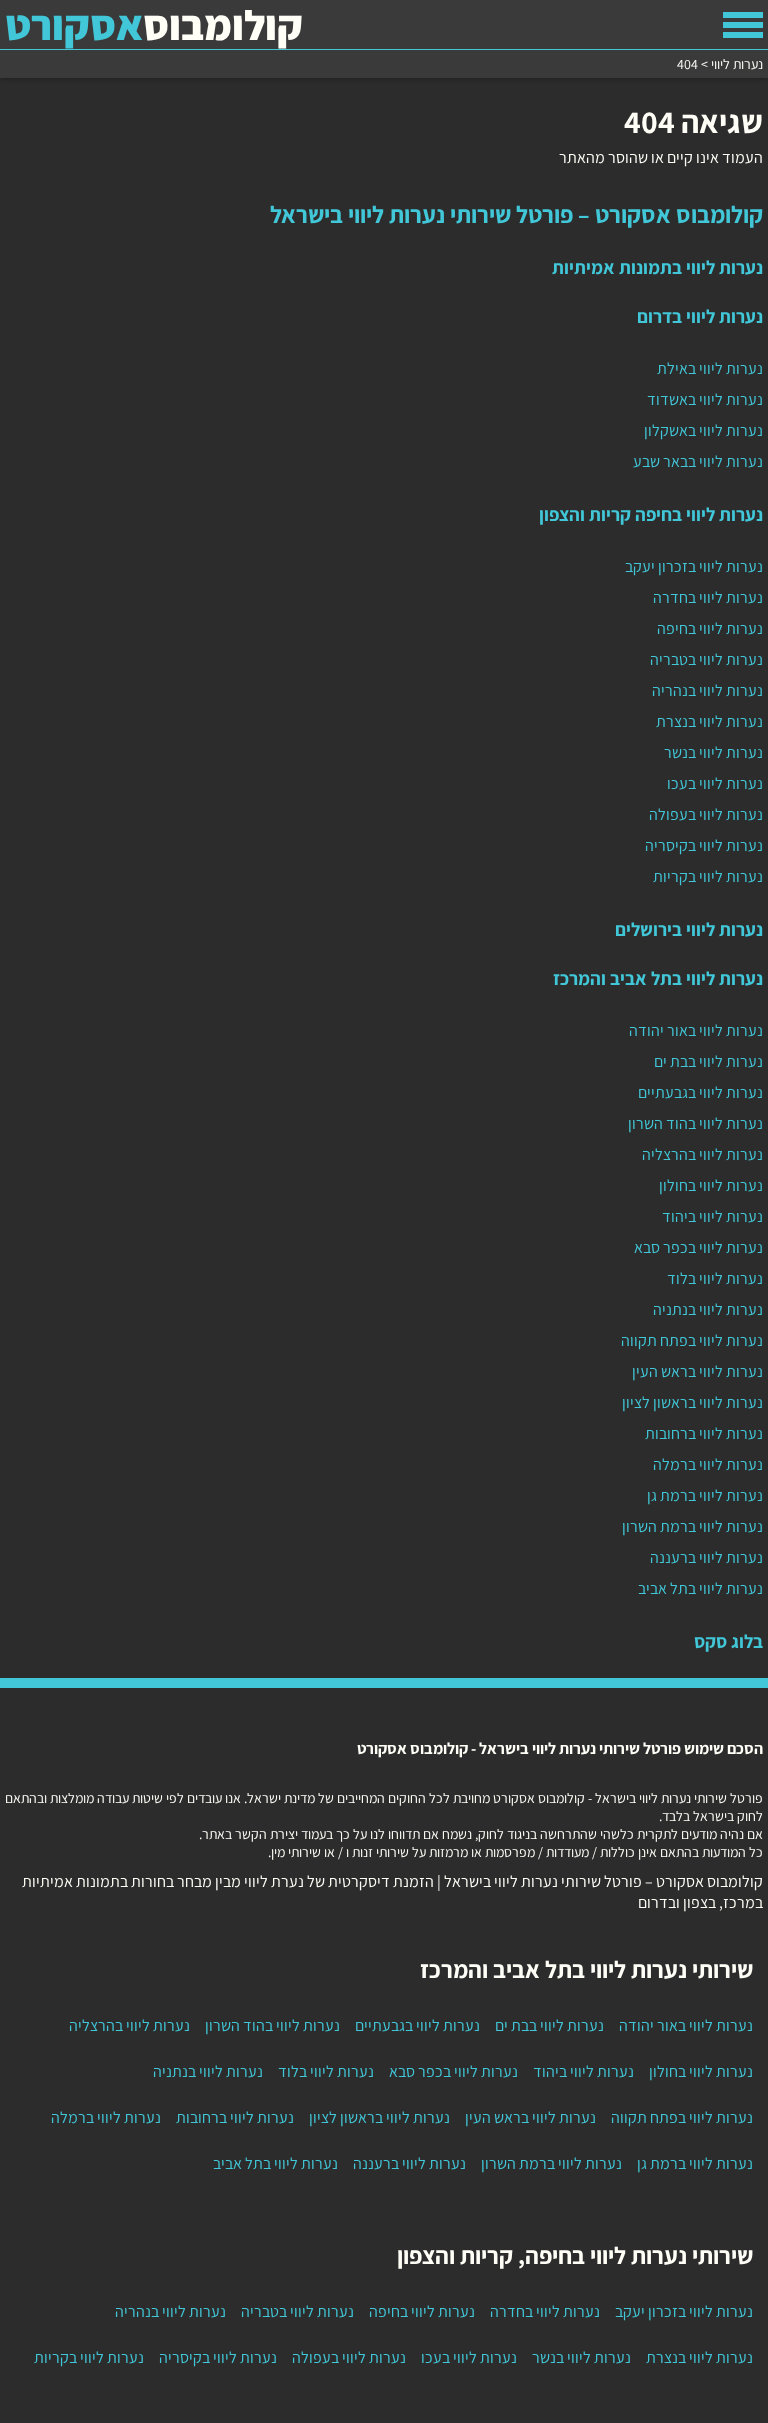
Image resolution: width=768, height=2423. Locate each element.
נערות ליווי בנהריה (707, 690)
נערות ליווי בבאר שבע (698, 461)
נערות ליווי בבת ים (708, 1061)
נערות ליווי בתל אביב (700, 1588)
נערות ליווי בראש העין (697, 1371)
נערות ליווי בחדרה (708, 597)
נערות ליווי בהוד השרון (695, 1123)
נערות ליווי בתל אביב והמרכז (658, 978)
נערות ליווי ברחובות (704, 1433)
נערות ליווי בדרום (700, 316)
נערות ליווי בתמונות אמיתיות (657, 267)
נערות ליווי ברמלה (708, 1464)
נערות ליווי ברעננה (706, 1557)
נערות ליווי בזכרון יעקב (694, 566)
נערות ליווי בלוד (715, 1278)
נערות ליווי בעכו (715, 783)
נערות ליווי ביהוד (712, 1216)
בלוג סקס (728, 1641)
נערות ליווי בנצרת (709, 721)
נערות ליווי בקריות (708, 876)
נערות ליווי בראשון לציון (692, 1402)
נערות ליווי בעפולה (706, 814)
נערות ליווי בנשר (713, 752)
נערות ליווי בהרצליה (702, 1154)
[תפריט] (743, 25)
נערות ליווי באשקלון (703, 430)
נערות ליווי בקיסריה (704, 845)
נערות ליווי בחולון (711, 1185)
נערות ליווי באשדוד (705, 399)
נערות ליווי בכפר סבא (698, 1247)
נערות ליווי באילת (710, 368)
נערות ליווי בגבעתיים (700, 1092)
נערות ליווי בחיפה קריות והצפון (651, 514)
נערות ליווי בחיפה (710, 628)
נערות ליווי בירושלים (689, 929)
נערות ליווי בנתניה (708, 1309)
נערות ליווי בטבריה (706, 659)
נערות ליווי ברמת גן (705, 1495)
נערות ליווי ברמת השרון (692, 1526)
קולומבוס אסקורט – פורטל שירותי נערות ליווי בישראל (516, 214)
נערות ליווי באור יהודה (696, 1030)
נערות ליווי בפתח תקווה (692, 1340)
